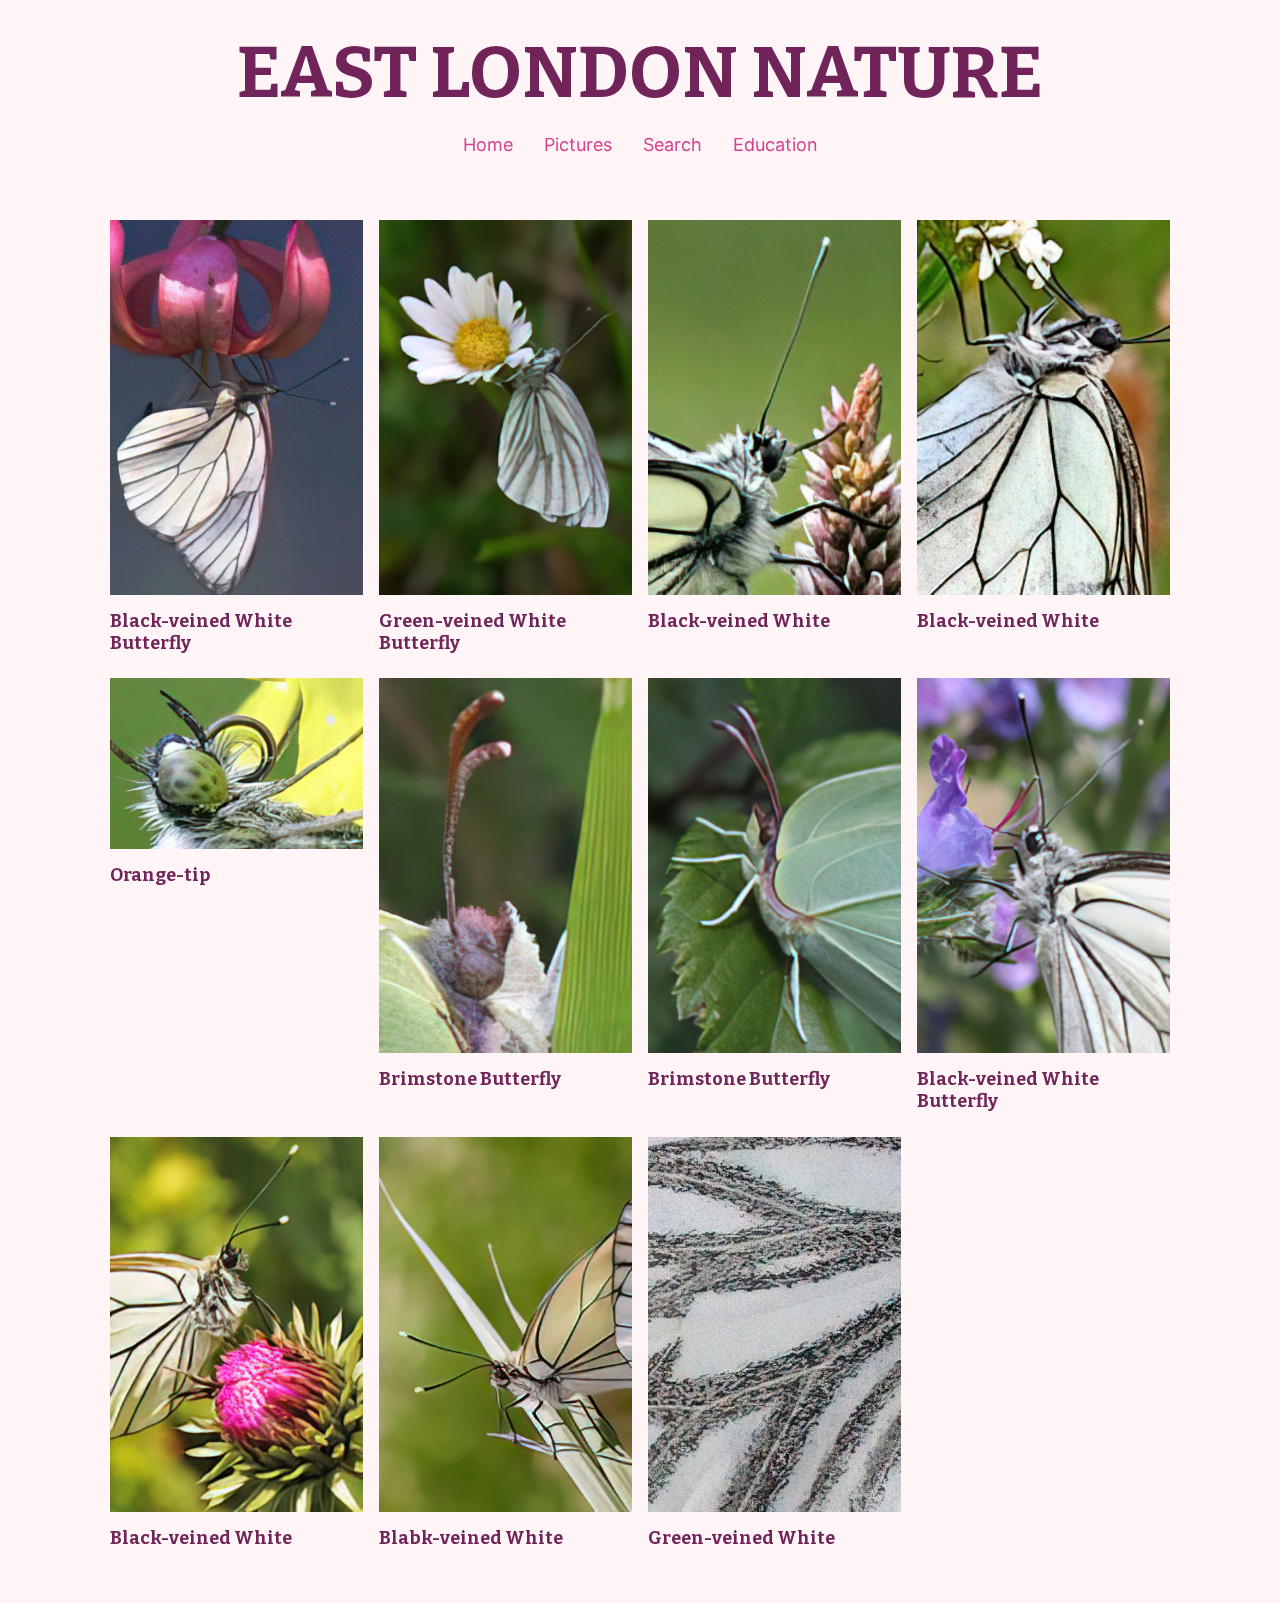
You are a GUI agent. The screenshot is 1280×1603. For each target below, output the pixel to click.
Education (775, 144)
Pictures (578, 144)
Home (488, 144)
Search (672, 144)
